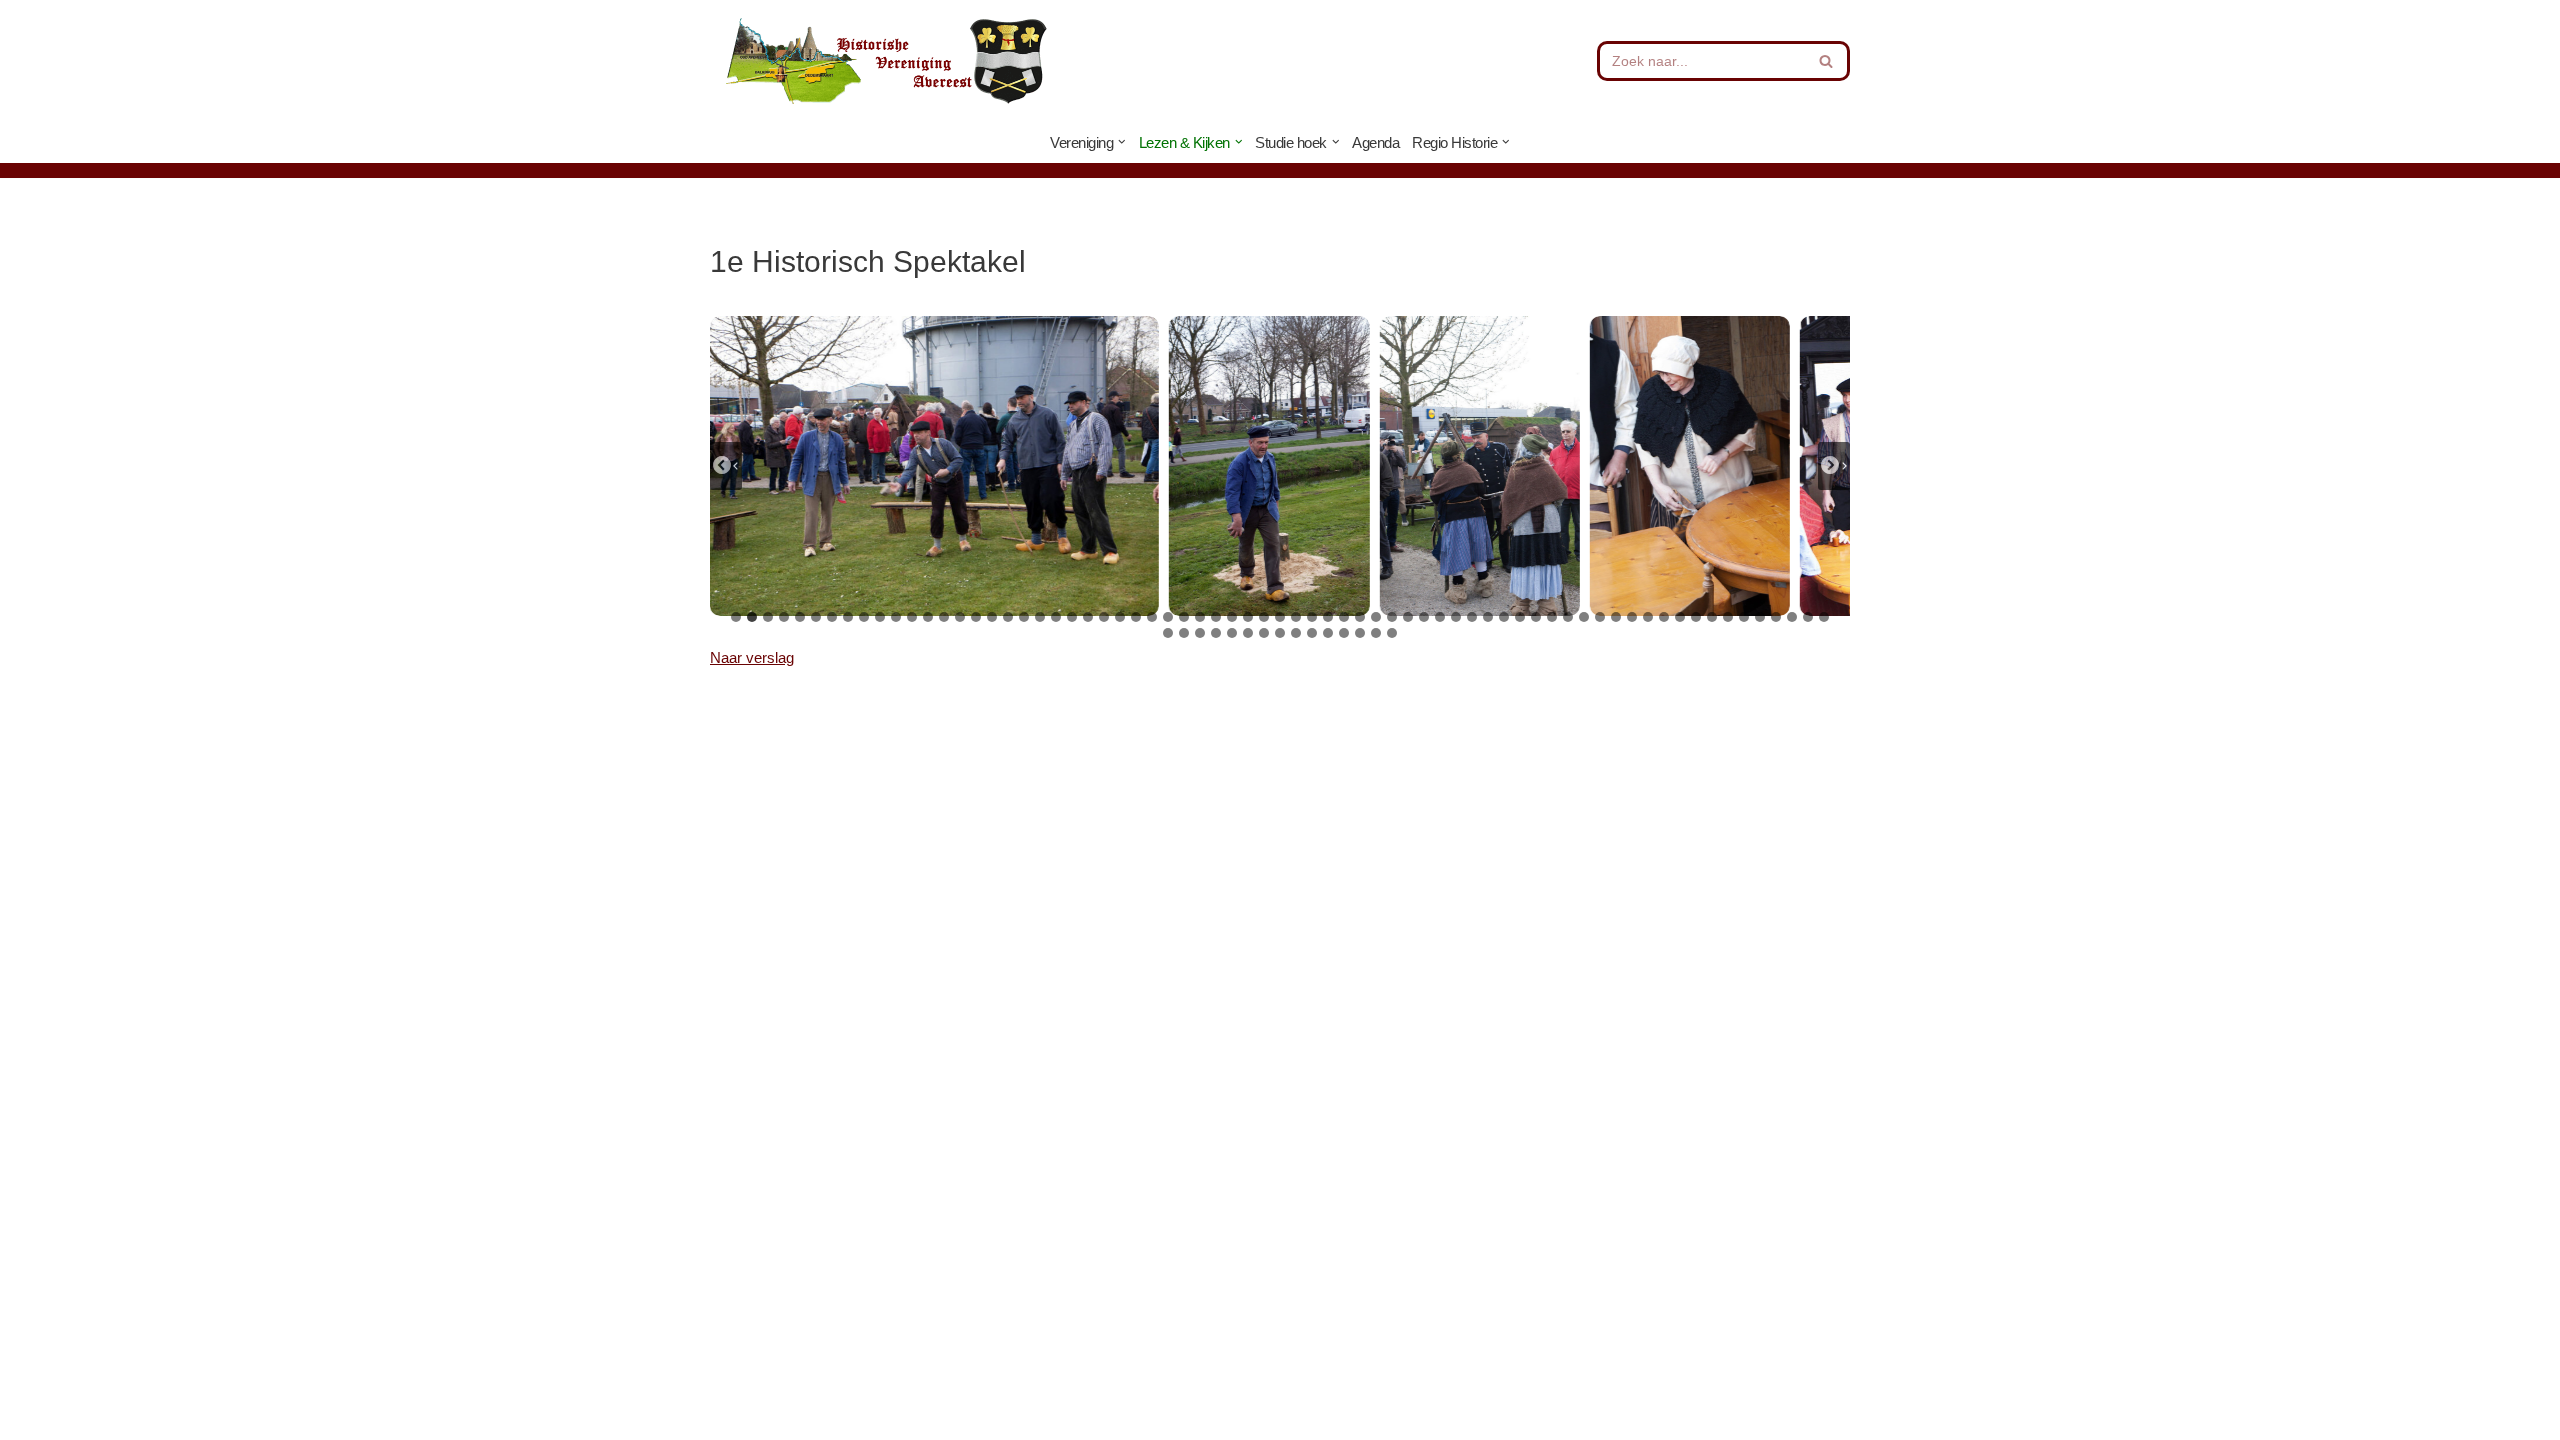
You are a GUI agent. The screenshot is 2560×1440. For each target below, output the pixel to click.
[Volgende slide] (1834, 466)
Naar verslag (752, 657)
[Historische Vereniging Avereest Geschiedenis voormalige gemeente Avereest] (885, 61)
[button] (1122, 142)
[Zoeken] (1827, 61)
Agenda (1375, 142)
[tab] (736, 617)
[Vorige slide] (726, 466)
